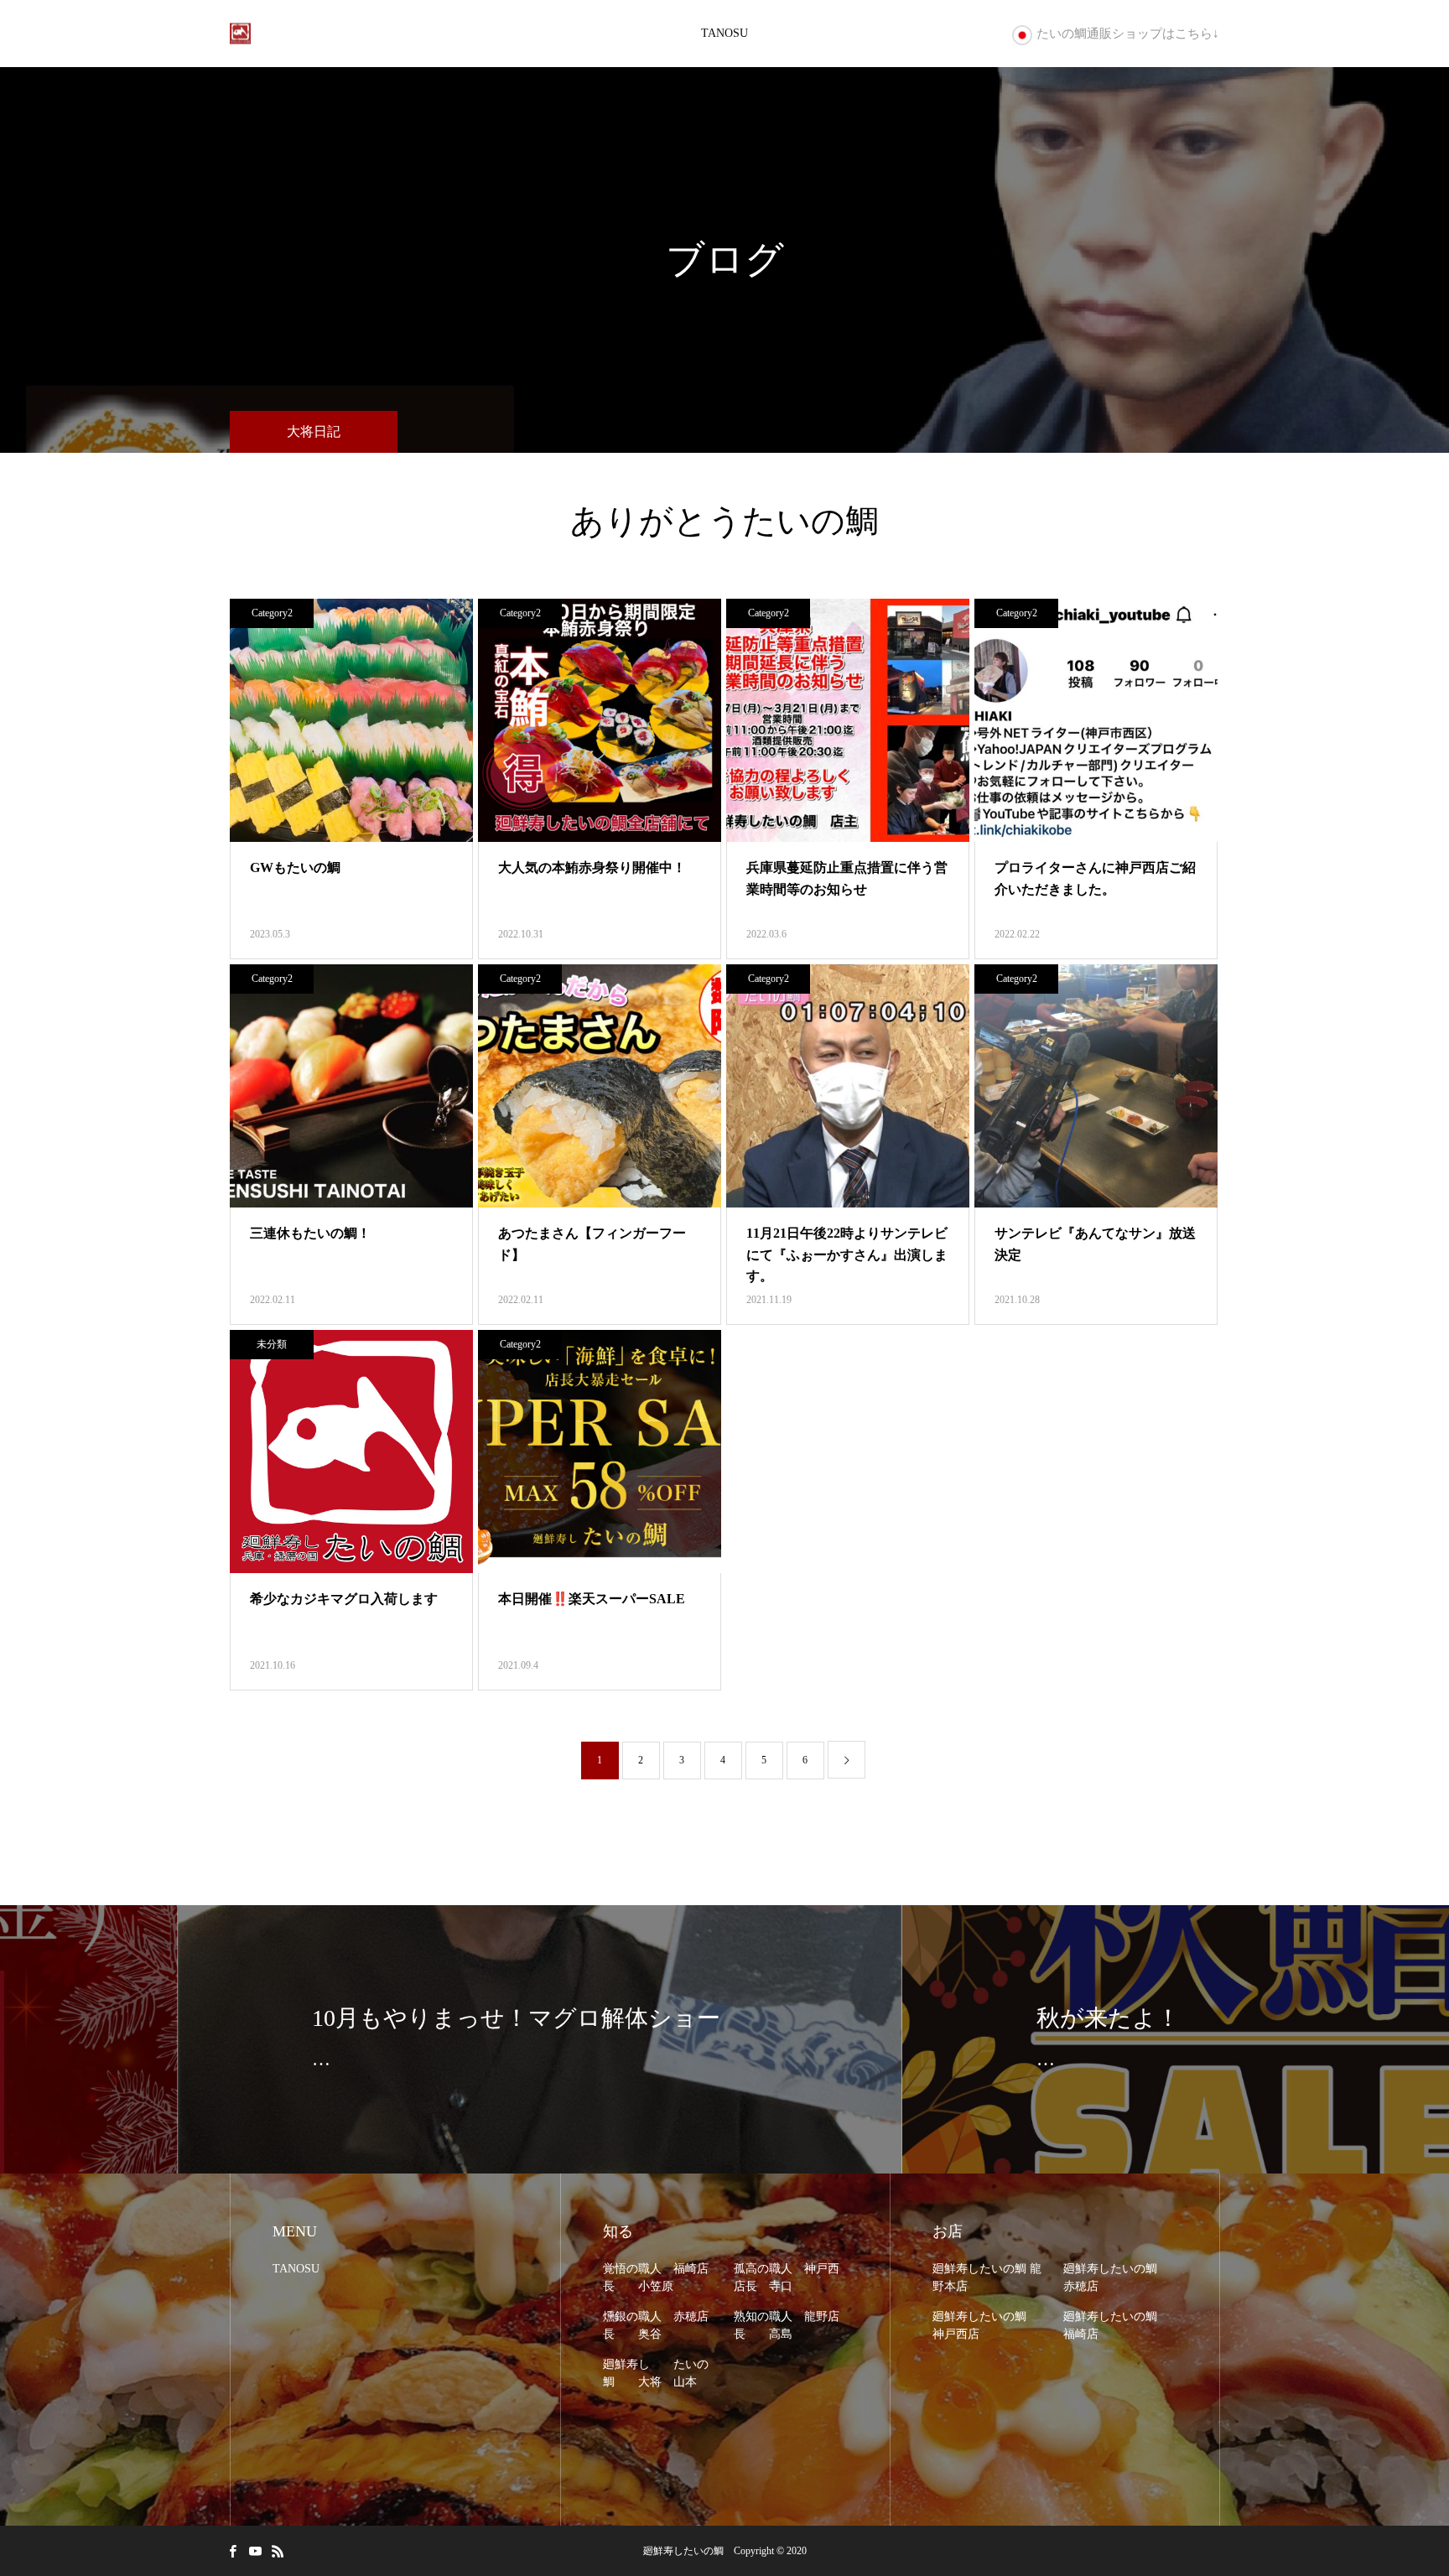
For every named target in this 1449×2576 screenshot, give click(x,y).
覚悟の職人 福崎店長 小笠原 (656, 2277)
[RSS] (278, 2551)
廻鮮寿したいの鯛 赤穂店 (1116, 2277)
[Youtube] (255, 2551)
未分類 (272, 1344)
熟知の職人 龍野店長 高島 (787, 2325)
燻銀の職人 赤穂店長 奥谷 (656, 2325)
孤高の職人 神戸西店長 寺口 (787, 2277)
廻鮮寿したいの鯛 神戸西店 (985, 2325)
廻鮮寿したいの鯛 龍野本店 (987, 2277)
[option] (362, 2039)
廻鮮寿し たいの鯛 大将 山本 (656, 2373)
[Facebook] (232, 2551)
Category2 (272, 613)
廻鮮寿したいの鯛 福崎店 (1116, 2325)
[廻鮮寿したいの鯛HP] (240, 34)
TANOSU (724, 33)
